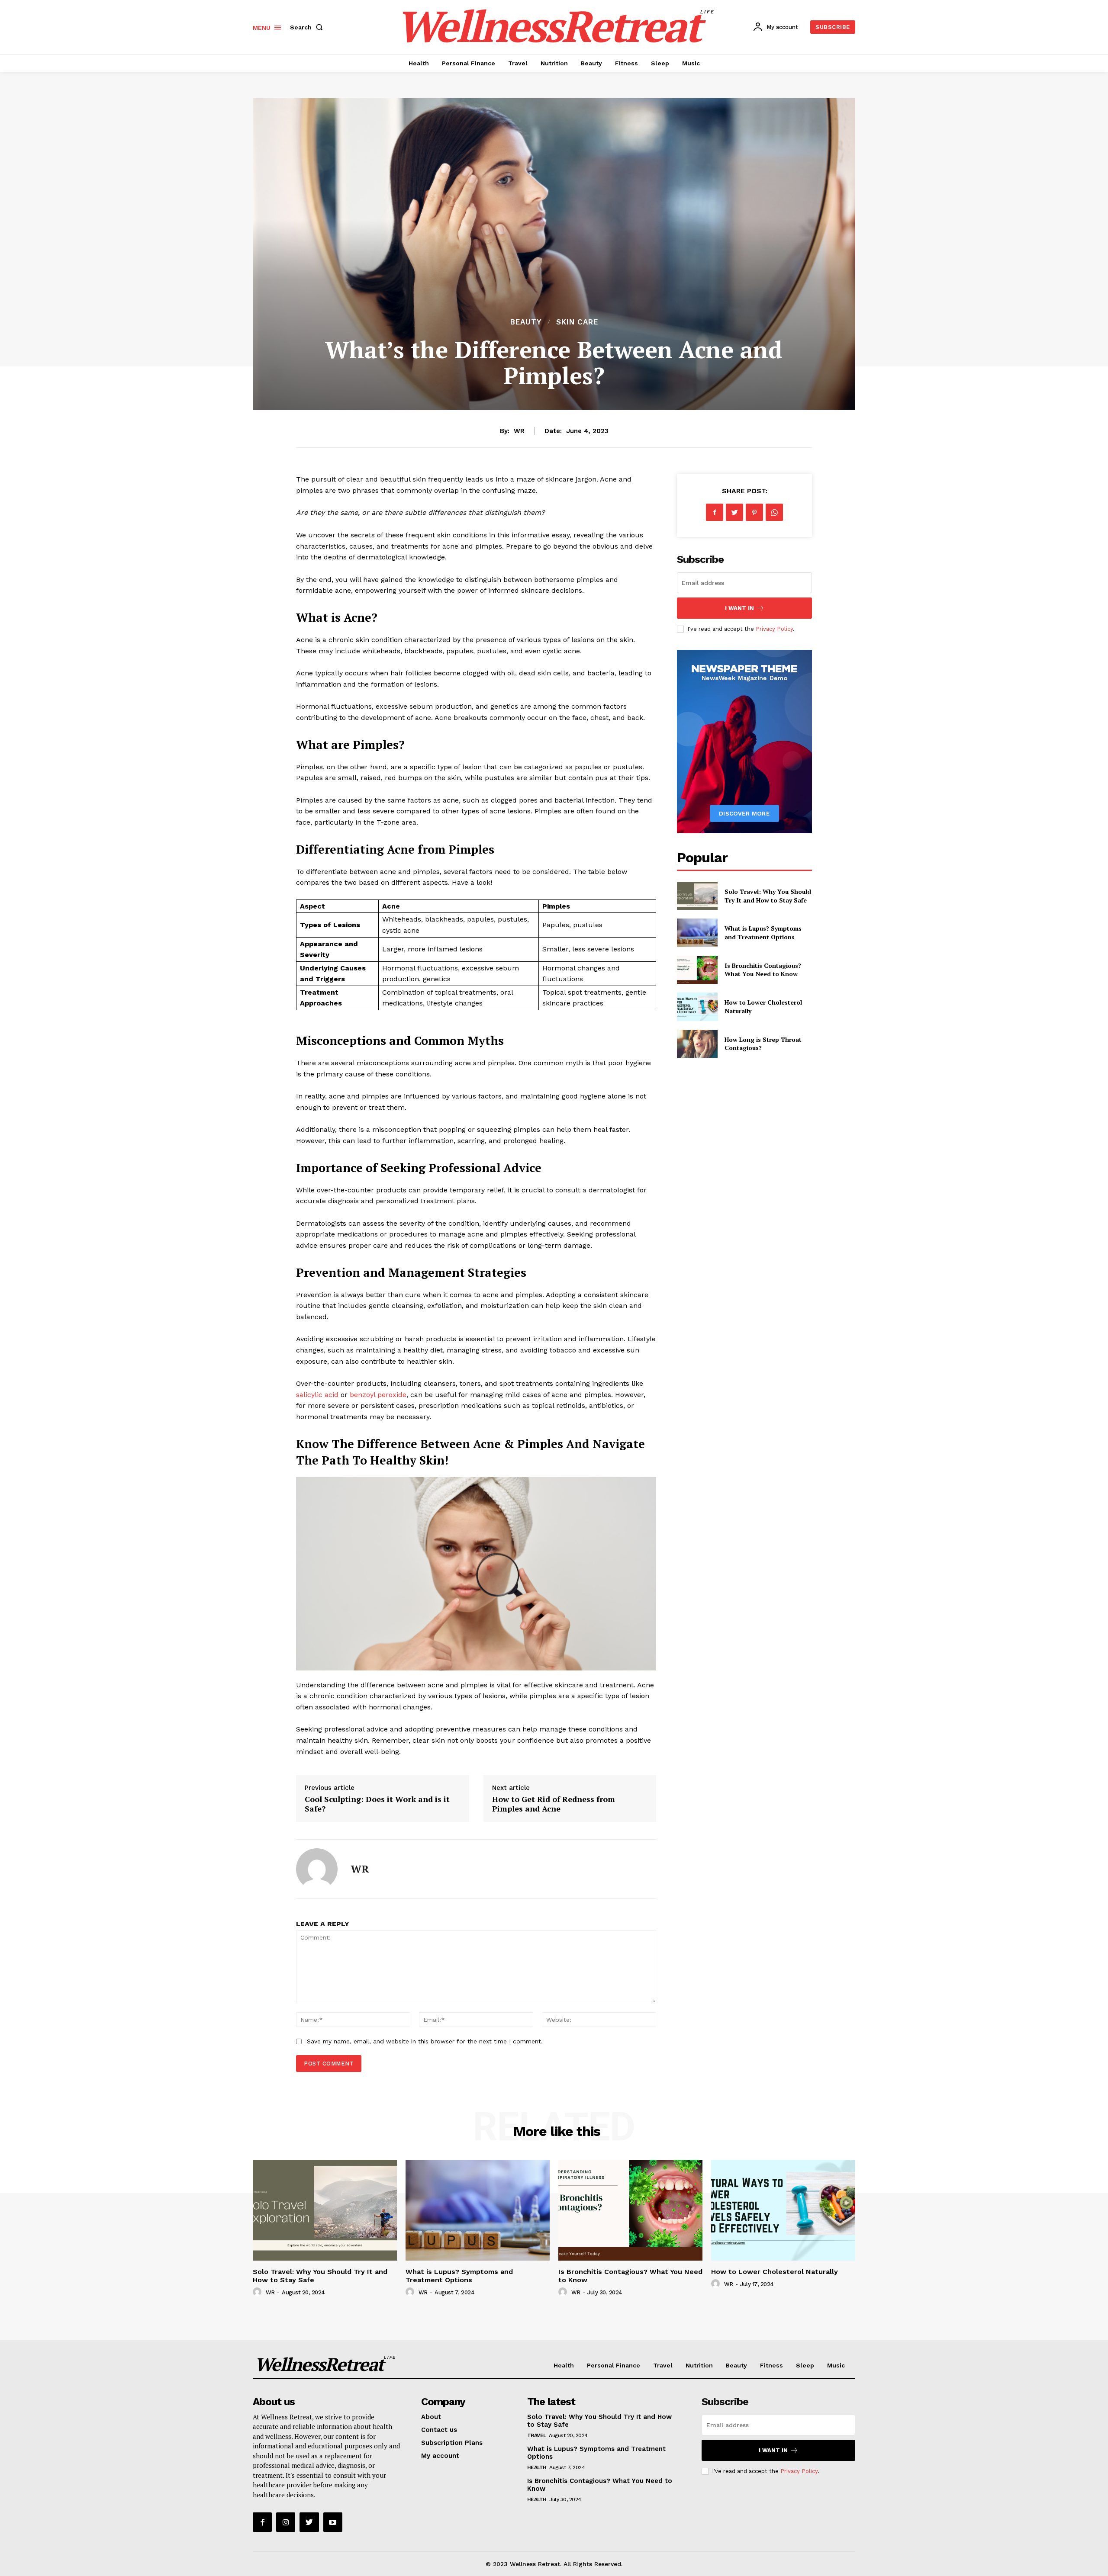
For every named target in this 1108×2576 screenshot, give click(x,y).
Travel (663, 2365)
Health (564, 2365)
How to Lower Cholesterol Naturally (775, 2272)
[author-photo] (258, 2292)
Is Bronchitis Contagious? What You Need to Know (763, 970)
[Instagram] (286, 2522)
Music (836, 2365)
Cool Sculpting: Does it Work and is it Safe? (377, 1804)
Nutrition (699, 2365)
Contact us (439, 2430)
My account (440, 2456)
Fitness (771, 2365)
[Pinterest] (754, 512)
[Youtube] (333, 2522)
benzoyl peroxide (378, 1395)
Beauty (526, 322)
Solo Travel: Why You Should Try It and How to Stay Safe (768, 896)
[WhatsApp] (774, 512)
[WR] (317, 1869)
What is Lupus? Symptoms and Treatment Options (763, 933)
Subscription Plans (452, 2443)
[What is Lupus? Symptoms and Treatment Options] (697, 933)
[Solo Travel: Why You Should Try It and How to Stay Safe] (697, 896)
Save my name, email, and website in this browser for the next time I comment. (425, 2041)
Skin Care (577, 322)
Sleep (805, 2365)
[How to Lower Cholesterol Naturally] (697, 1007)
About (431, 2417)
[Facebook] (715, 512)
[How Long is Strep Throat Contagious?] (697, 1044)
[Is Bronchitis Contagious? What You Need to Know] (697, 970)
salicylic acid (317, 1395)
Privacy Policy (774, 629)
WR (519, 431)
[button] (308, 27)
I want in (739, 608)
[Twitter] (734, 512)
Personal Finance (614, 2365)
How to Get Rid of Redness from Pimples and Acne (554, 1804)
